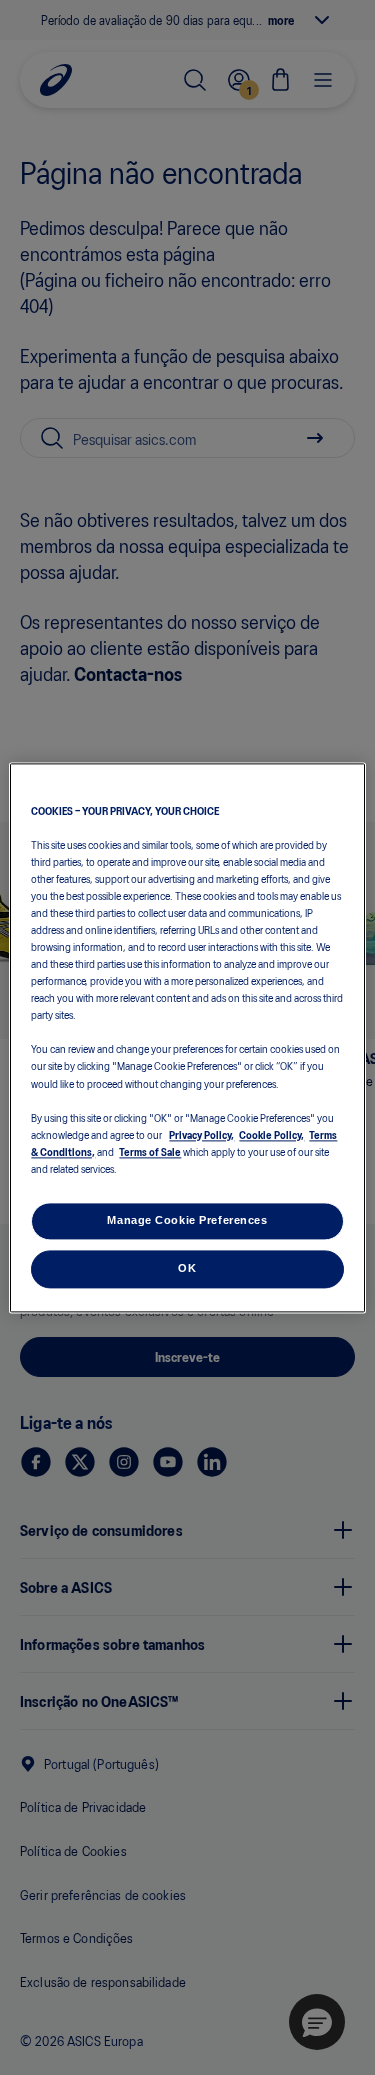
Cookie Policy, (271, 1134)
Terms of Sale (150, 1151)
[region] (187, 1037)
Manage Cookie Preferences (187, 1220)
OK (187, 1268)
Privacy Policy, (201, 1134)
